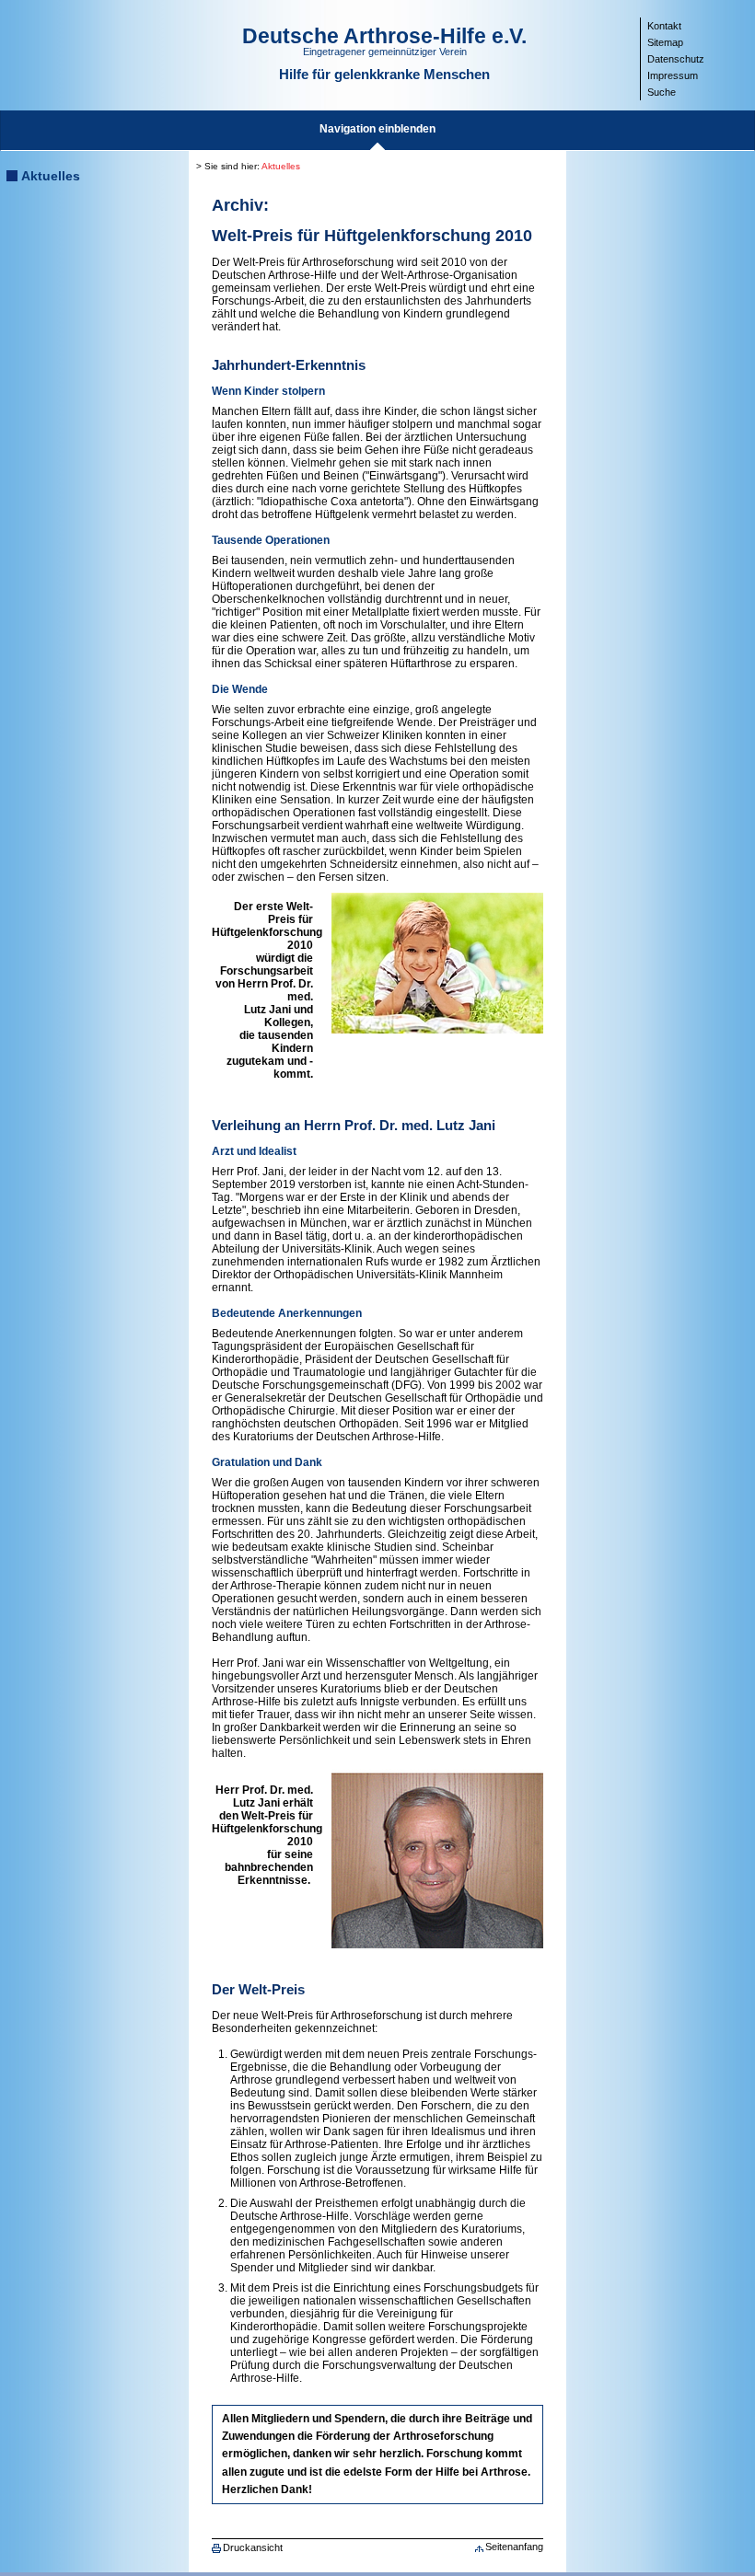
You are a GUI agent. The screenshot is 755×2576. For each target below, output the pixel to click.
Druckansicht (253, 2547)
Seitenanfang (514, 2547)
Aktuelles (51, 176)
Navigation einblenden (377, 129)
